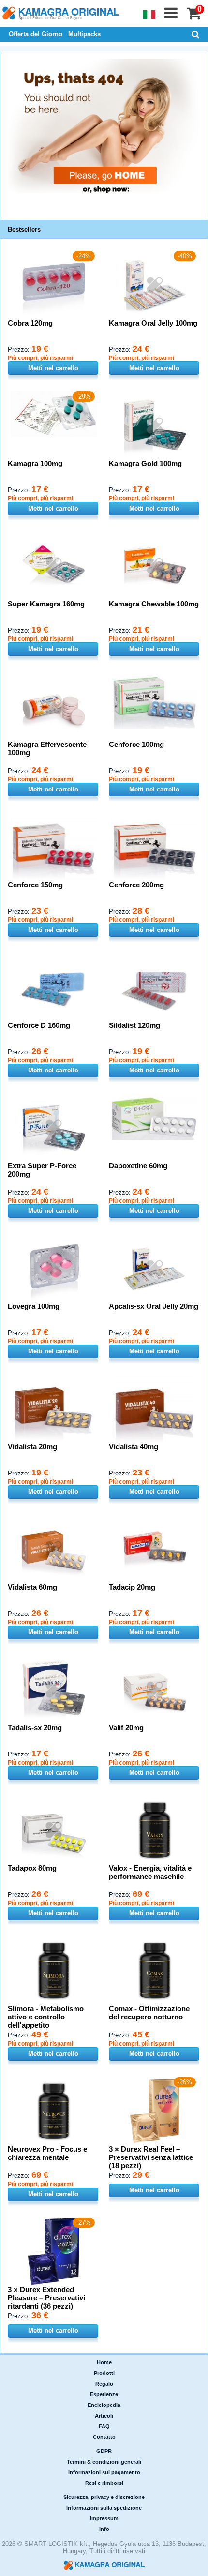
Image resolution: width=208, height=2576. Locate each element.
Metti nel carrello (53, 368)
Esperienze (104, 2394)
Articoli (104, 2416)
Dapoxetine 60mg (138, 1166)
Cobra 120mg (30, 323)
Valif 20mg (126, 1728)
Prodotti (104, 2373)
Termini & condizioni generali (104, 2462)
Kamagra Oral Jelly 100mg (153, 323)
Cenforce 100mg (136, 744)
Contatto (104, 2437)
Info (104, 2529)
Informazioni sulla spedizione (104, 2508)
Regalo (104, 2384)
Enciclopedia (104, 2405)
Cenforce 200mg (136, 885)
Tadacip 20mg (132, 1587)
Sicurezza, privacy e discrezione (104, 2497)
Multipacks (84, 34)
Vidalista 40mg (134, 1447)
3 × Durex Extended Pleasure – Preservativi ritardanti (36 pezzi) (46, 2298)
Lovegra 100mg (34, 1306)
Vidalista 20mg (32, 1447)
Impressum (104, 2518)
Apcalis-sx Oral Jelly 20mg (154, 1306)
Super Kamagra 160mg (46, 604)
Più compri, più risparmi (40, 358)
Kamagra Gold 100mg (145, 463)
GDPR (104, 2451)
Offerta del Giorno (36, 34)
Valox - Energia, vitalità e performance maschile (150, 1872)
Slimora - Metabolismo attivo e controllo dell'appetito (46, 2017)
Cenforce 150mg (35, 885)
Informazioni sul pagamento (104, 2472)
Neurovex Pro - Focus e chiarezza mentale (47, 2153)
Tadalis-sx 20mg (35, 1728)
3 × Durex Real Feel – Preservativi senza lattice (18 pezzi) (151, 2157)
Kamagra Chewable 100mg (154, 604)
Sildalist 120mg (134, 1025)
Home (104, 2362)
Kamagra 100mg (35, 463)
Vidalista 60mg (32, 1587)
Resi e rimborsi (104, 2483)
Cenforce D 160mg (39, 1025)
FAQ (104, 2426)
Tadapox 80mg (32, 1868)
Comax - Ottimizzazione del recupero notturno (149, 2013)
